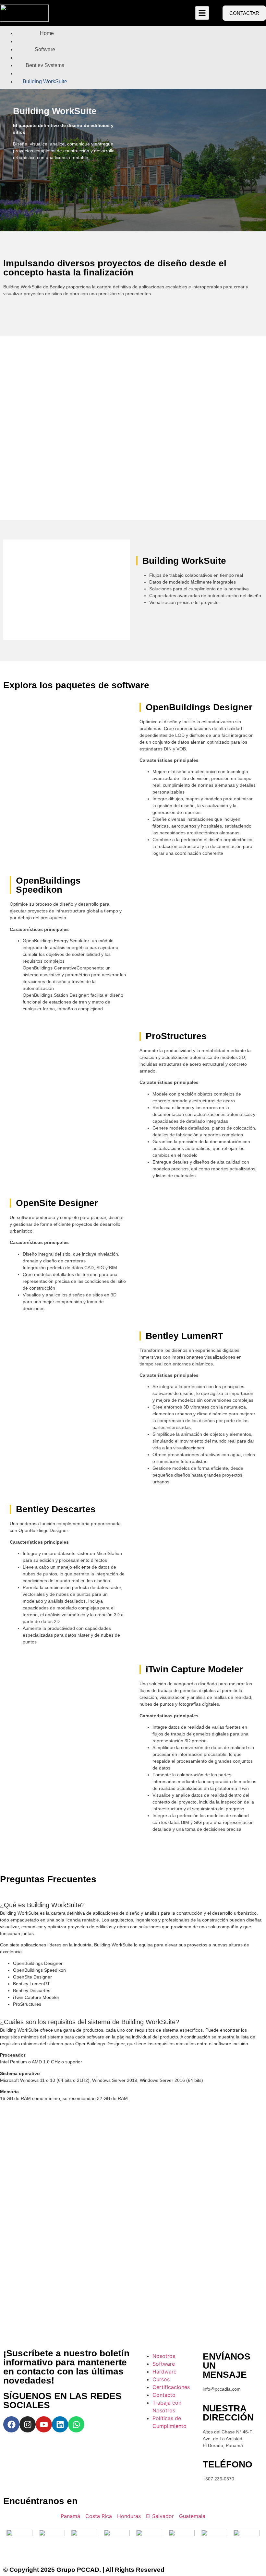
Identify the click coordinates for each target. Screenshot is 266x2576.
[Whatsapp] (76, 2424)
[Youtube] (44, 2424)
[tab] (133, 1900)
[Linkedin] (60, 2424)
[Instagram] (28, 2424)
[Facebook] (11, 2424)
